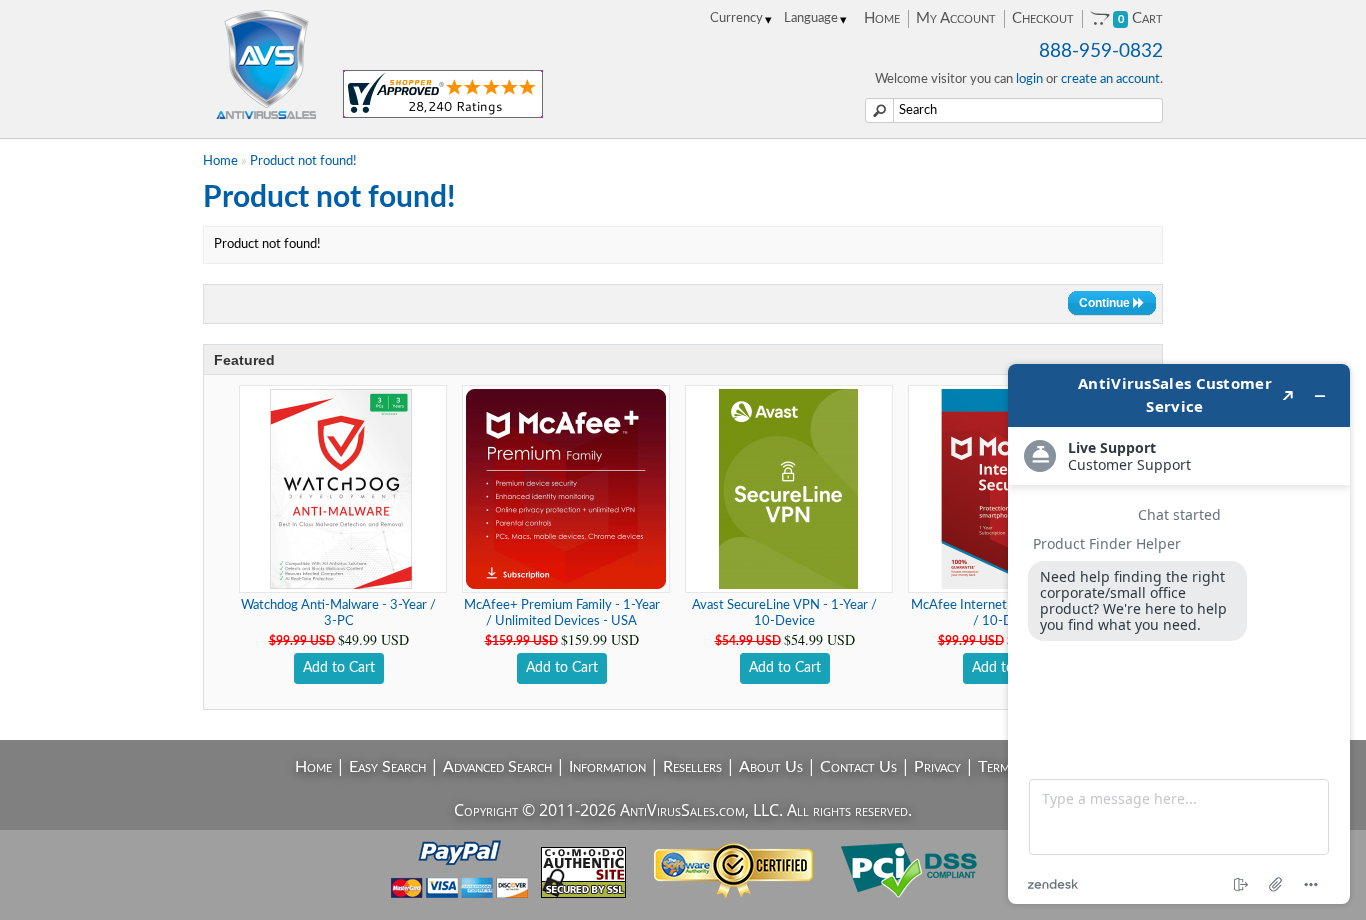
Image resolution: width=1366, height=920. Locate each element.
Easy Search (387, 767)
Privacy (937, 767)
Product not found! (303, 161)
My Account (956, 18)
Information (607, 767)
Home (882, 18)
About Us (771, 767)
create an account (1110, 79)
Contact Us (858, 767)
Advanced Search (497, 767)
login (1029, 79)
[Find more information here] (1179, 634)
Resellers (692, 767)
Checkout (1043, 18)
